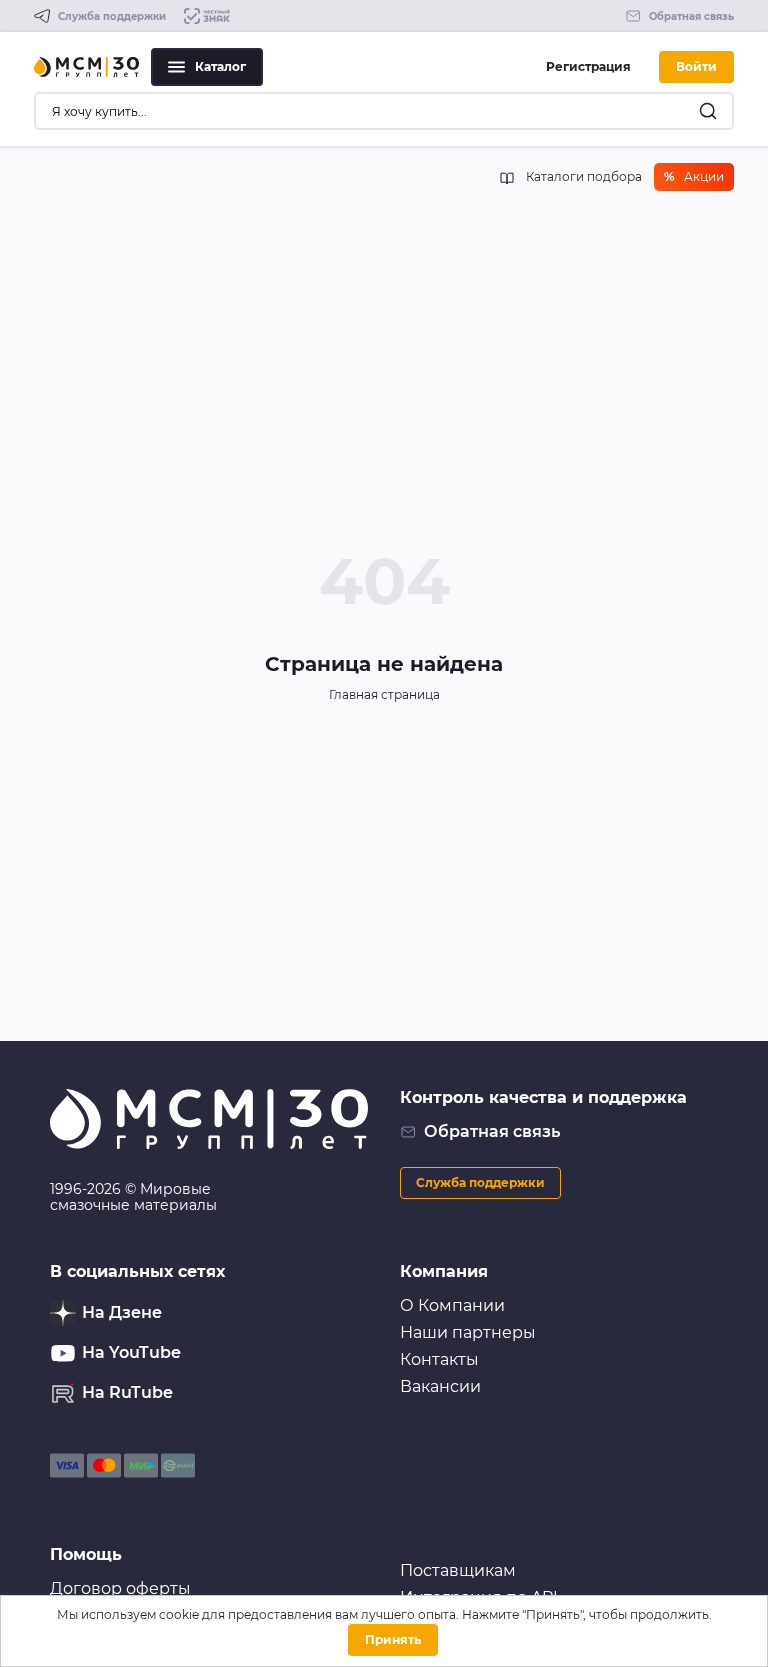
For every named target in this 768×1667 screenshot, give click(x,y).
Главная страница (384, 694)
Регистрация (588, 66)
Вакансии (440, 1386)
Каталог (220, 66)
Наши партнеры (468, 1332)
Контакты (439, 1359)
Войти (696, 66)
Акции (694, 176)
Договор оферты (120, 1588)
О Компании (452, 1305)
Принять (393, 1639)
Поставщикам (458, 1570)
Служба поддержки (480, 1182)
